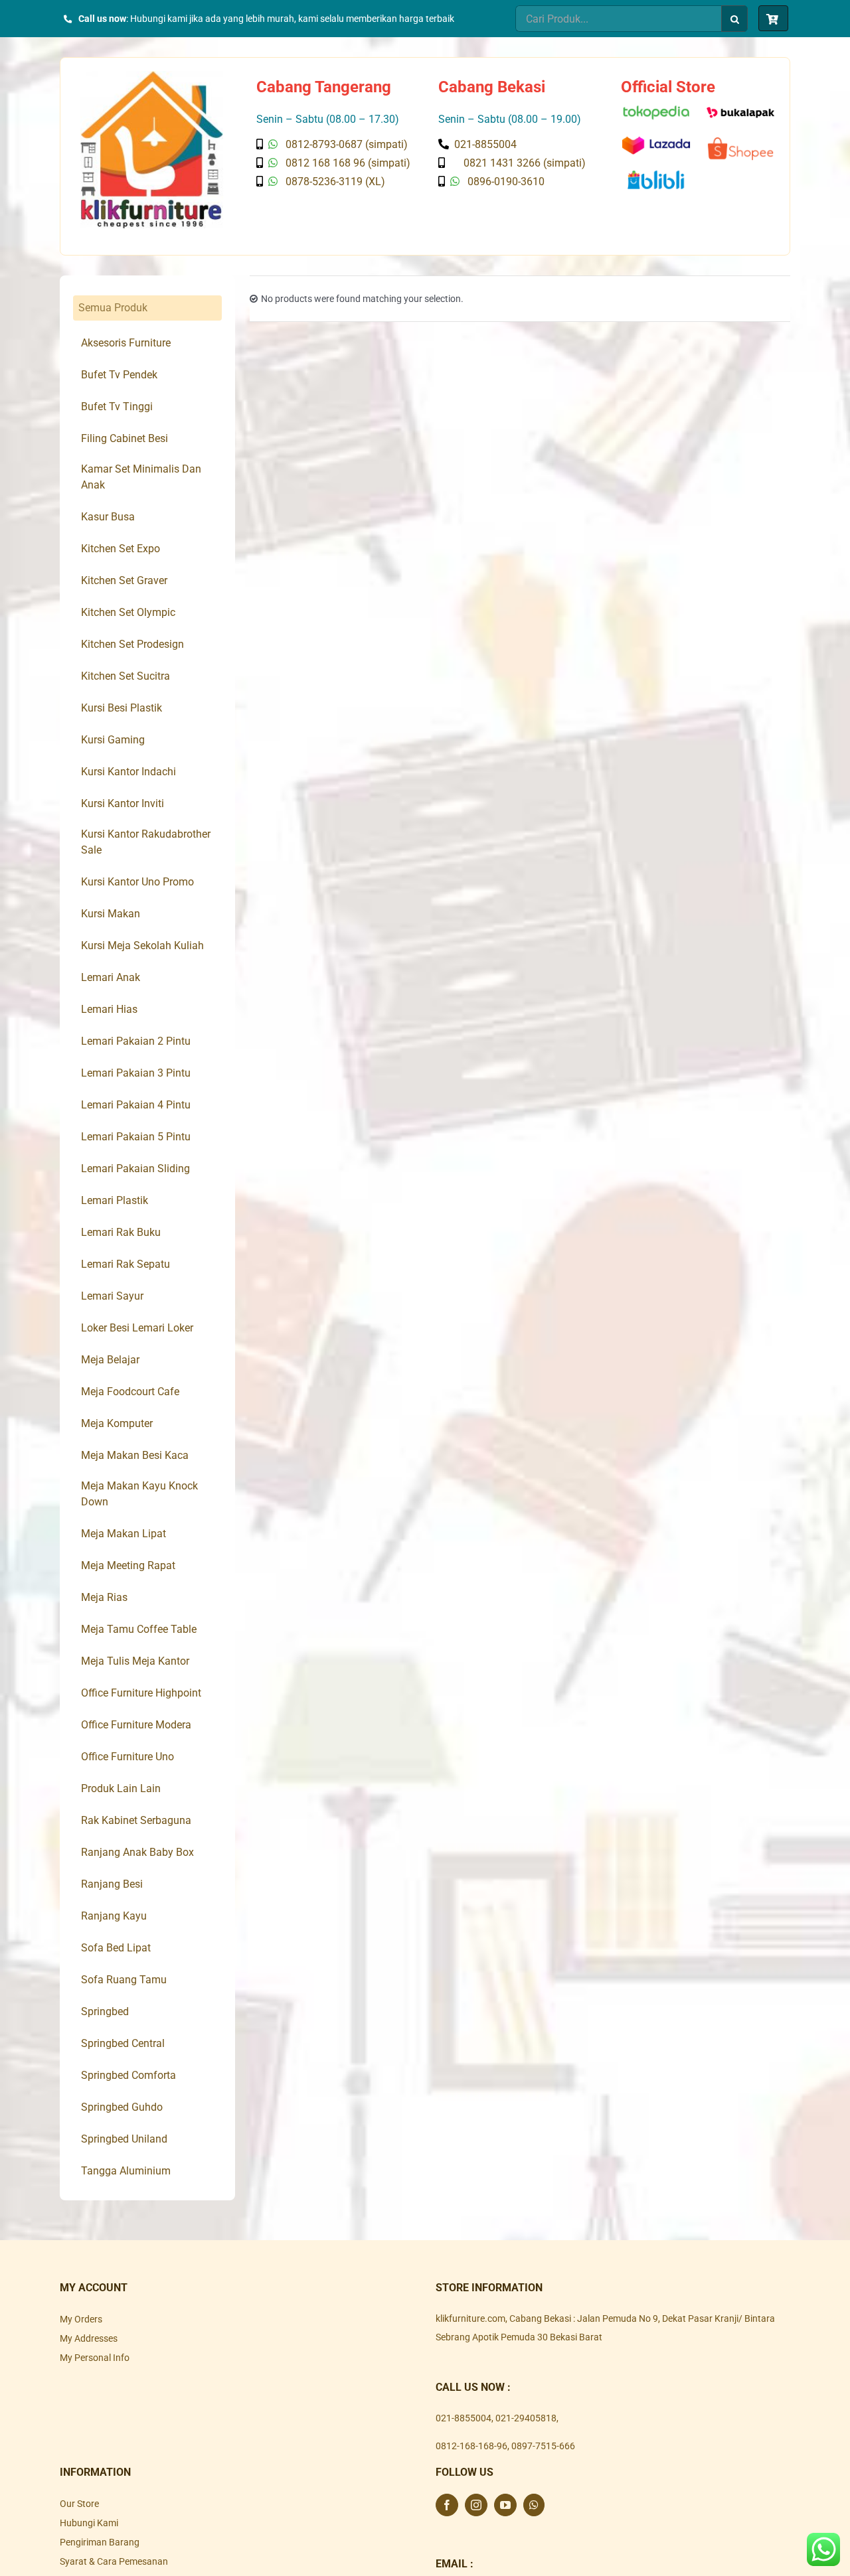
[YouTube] (505, 2505)
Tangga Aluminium (126, 2171)
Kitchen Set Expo (121, 549)
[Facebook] (447, 2505)
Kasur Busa (108, 517)
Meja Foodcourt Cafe (130, 1392)
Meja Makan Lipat (124, 1534)
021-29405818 (526, 2418)
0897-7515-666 (543, 2446)
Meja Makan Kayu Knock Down (139, 1494)
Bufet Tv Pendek (119, 375)
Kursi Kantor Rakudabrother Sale (146, 842)
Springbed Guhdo (122, 2107)
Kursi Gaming (113, 740)
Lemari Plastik (115, 1200)
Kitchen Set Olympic (128, 612)
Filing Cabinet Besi (125, 438)
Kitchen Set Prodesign (132, 644)
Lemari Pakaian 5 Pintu (136, 1137)
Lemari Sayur (112, 1296)
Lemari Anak (111, 977)
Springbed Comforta (128, 2075)
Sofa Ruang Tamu (124, 1980)
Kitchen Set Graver (124, 580)
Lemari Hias (109, 1009)
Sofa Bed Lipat (116, 1948)
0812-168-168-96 (471, 2446)
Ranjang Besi (112, 1884)
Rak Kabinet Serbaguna (136, 1820)
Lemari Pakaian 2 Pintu (136, 1041)
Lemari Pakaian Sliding (135, 1169)
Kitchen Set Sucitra (126, 676)
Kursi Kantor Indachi (128, 772)
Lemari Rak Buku (121, 1232)
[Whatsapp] (534, 2505)
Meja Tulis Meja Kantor (135, 1661)
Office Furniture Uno (127, 1757)
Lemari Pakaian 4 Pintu (136, 1105)
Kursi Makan (111, 914)
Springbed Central (123, 2043)
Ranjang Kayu (114, 1916)
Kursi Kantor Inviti (123, 803)
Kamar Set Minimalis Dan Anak (141, 477)
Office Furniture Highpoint (141, 1693)
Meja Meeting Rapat (128, 1565)
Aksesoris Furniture (126, 343)
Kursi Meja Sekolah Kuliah (142, 946)
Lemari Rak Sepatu (126, 1264)
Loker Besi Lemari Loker (137, 1328)
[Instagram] (476, 2505)
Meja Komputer (117, 1423)
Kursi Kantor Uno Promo (137, 882)
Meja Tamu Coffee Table (139, 1629)
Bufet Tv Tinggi (117, 407)
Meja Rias (104, 1597)
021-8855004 (464, 2418)
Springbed (105, 2011)
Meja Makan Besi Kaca (135, 1455)
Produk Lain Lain (121, 1788)
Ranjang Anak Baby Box (137, 1852)
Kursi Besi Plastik (122, 708)
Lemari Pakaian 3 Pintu (136, 1073)
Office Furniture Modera (136, 1725)
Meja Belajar (110, 1360)
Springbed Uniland (124, 2139)
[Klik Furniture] (152, 76)
